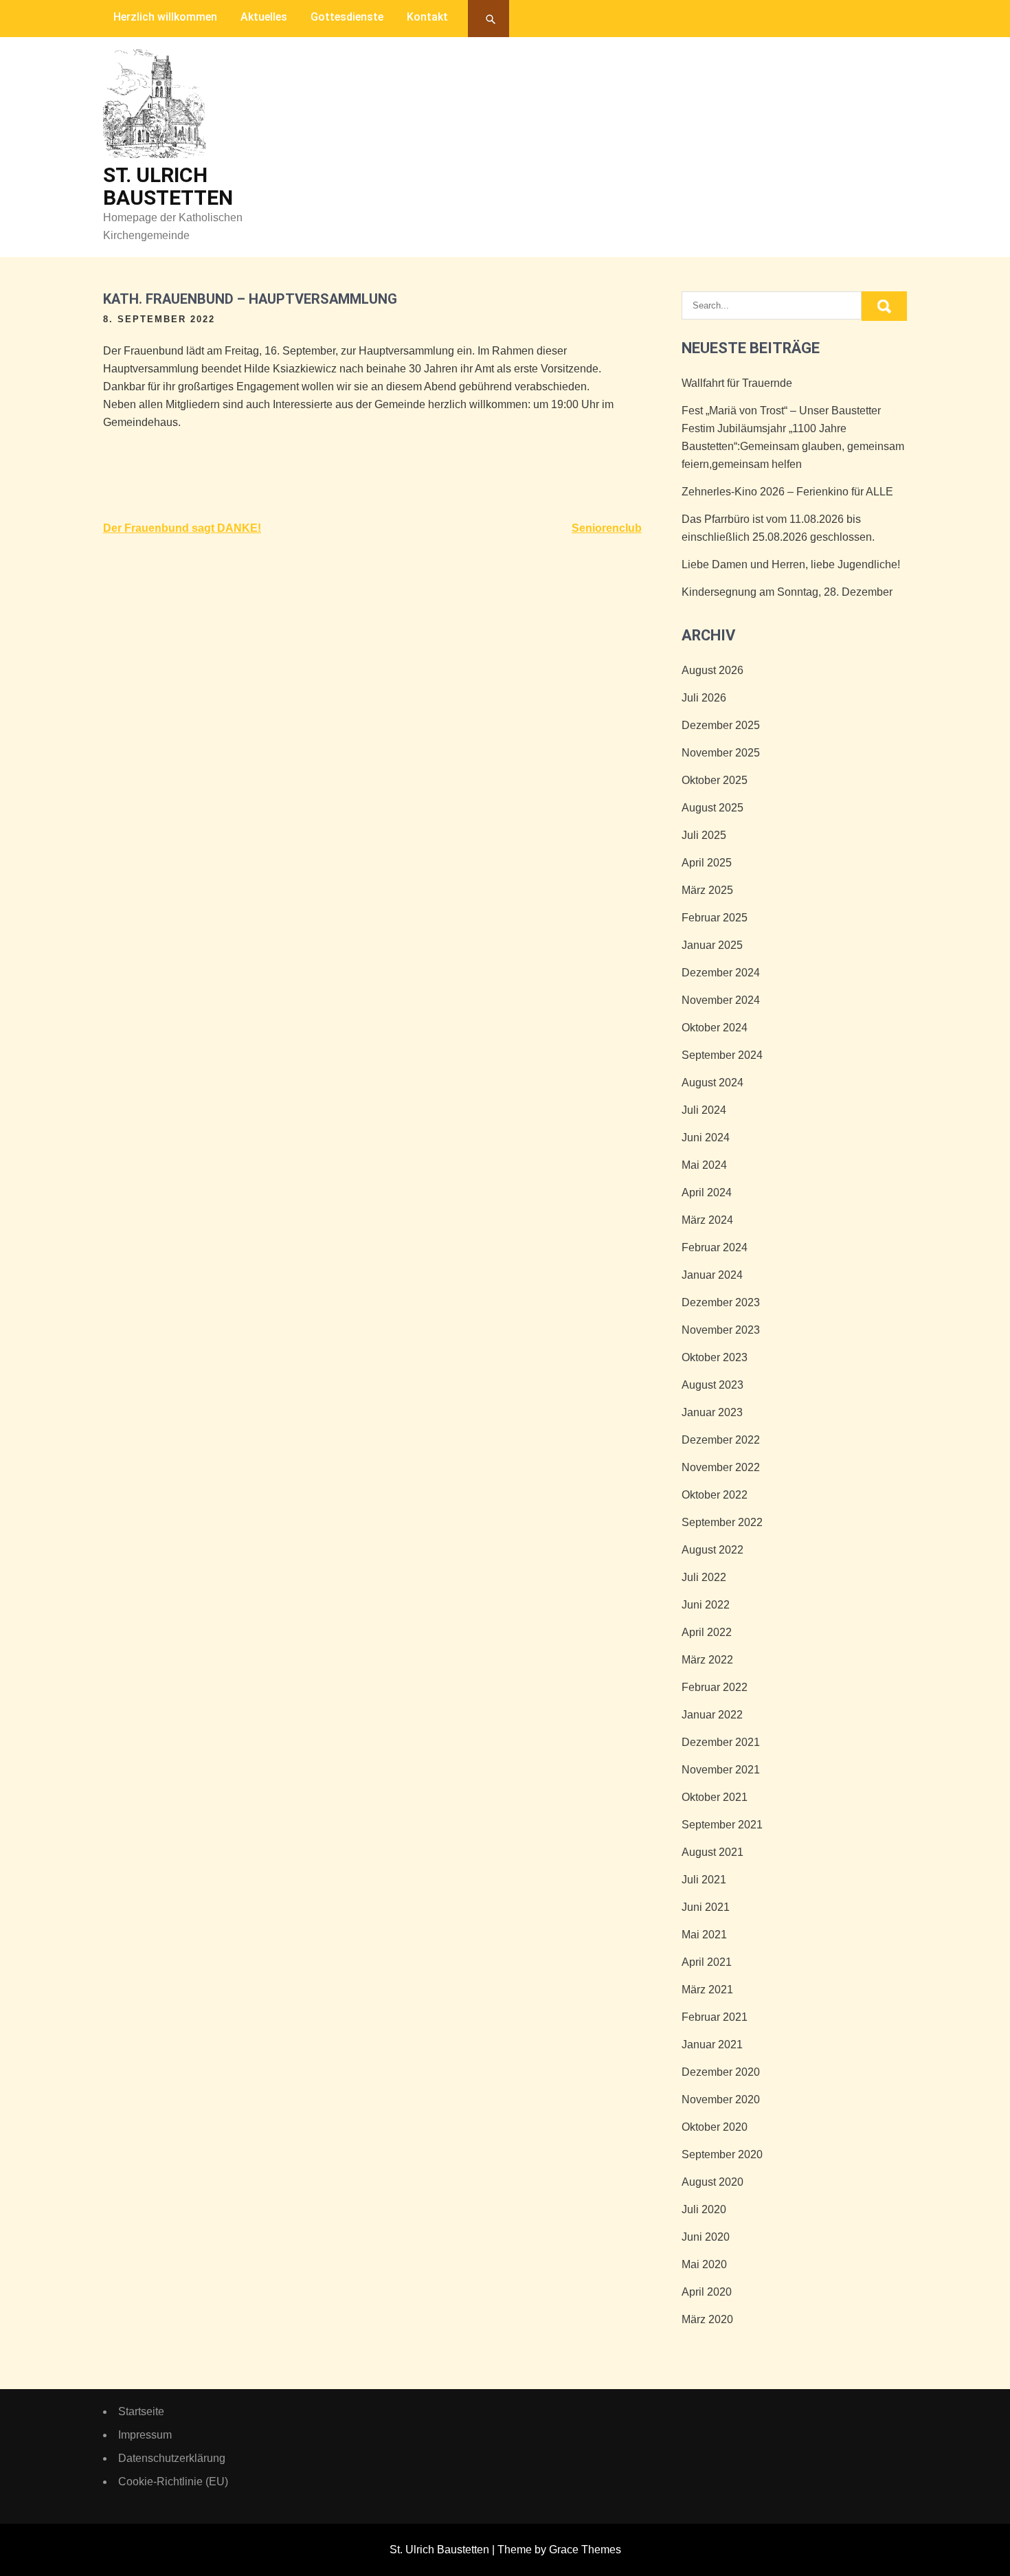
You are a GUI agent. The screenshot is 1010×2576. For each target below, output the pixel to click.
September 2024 (722, 1055)
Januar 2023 (712, 1412)
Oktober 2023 (715, 1357)
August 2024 (712, 1083)
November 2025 (721, 753)
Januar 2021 (712, 2045)
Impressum (145, 2435)
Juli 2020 (704, 2209)
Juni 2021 (706, 1907)
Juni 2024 (706, 1138)
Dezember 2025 (721, 725)
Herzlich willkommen (165, 17)
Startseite (141, 2411)
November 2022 (721, 1467)
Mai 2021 (704, 1935)
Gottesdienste (347, 17)
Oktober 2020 (715, 2127)
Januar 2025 (712, 945)
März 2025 (707, 890)
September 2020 (722, 2154)
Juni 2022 (706, 1605)
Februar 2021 (715, 2017)
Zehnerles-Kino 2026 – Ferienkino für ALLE (787, 492)
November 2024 (721, 1000)
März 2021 (707, 1990)
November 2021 (721, 1770)
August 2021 (712, 1852)
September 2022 (722, 1522)
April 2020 (707, 2292)
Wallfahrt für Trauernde (737, 383)
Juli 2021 (704, 1880)
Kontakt (427, 17)
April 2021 (707, 1962)
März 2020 (707, 2319)
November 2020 (721, 2099)
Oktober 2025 (715, 780)
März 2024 (707, 1220)
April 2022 (707, 1632)
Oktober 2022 (715, 1495)
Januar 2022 (712, 1715)
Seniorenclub (607, 528)
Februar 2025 (715, 918)
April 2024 (707, 1192)
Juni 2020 (706, 2237)
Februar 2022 (715, 1687)
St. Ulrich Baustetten (168, 186)
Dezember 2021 (721, 1742)
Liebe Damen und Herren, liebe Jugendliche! (791, 564)
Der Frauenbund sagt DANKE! (182, 528)
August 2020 (712, 2182)
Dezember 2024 (721, 973)
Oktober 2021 (715, 1797)
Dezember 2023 (721, 1302)
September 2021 (722, 1825)
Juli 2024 (704, 1110)
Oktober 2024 (715, 1028)
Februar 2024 (715, 1247)
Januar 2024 (712, 1275)
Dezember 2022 (721, 1440)
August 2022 (712, 1550)
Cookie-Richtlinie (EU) (173, 2482)
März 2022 (707, 1660)
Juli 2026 (704, 698)
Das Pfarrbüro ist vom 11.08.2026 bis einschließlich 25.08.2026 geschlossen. (778, 528)
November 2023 (721, 1330)
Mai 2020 (704, 2264)
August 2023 (712, 1385)
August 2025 (712, 808)
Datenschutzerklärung (172, 2458)
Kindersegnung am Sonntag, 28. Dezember (787, 592)
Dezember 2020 (721, 2072)
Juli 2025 (704, 835)
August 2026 (712, 670)
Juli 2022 (704, 1577)
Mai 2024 (704, 1165)
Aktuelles (264, 17)
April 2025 (707, 863)
